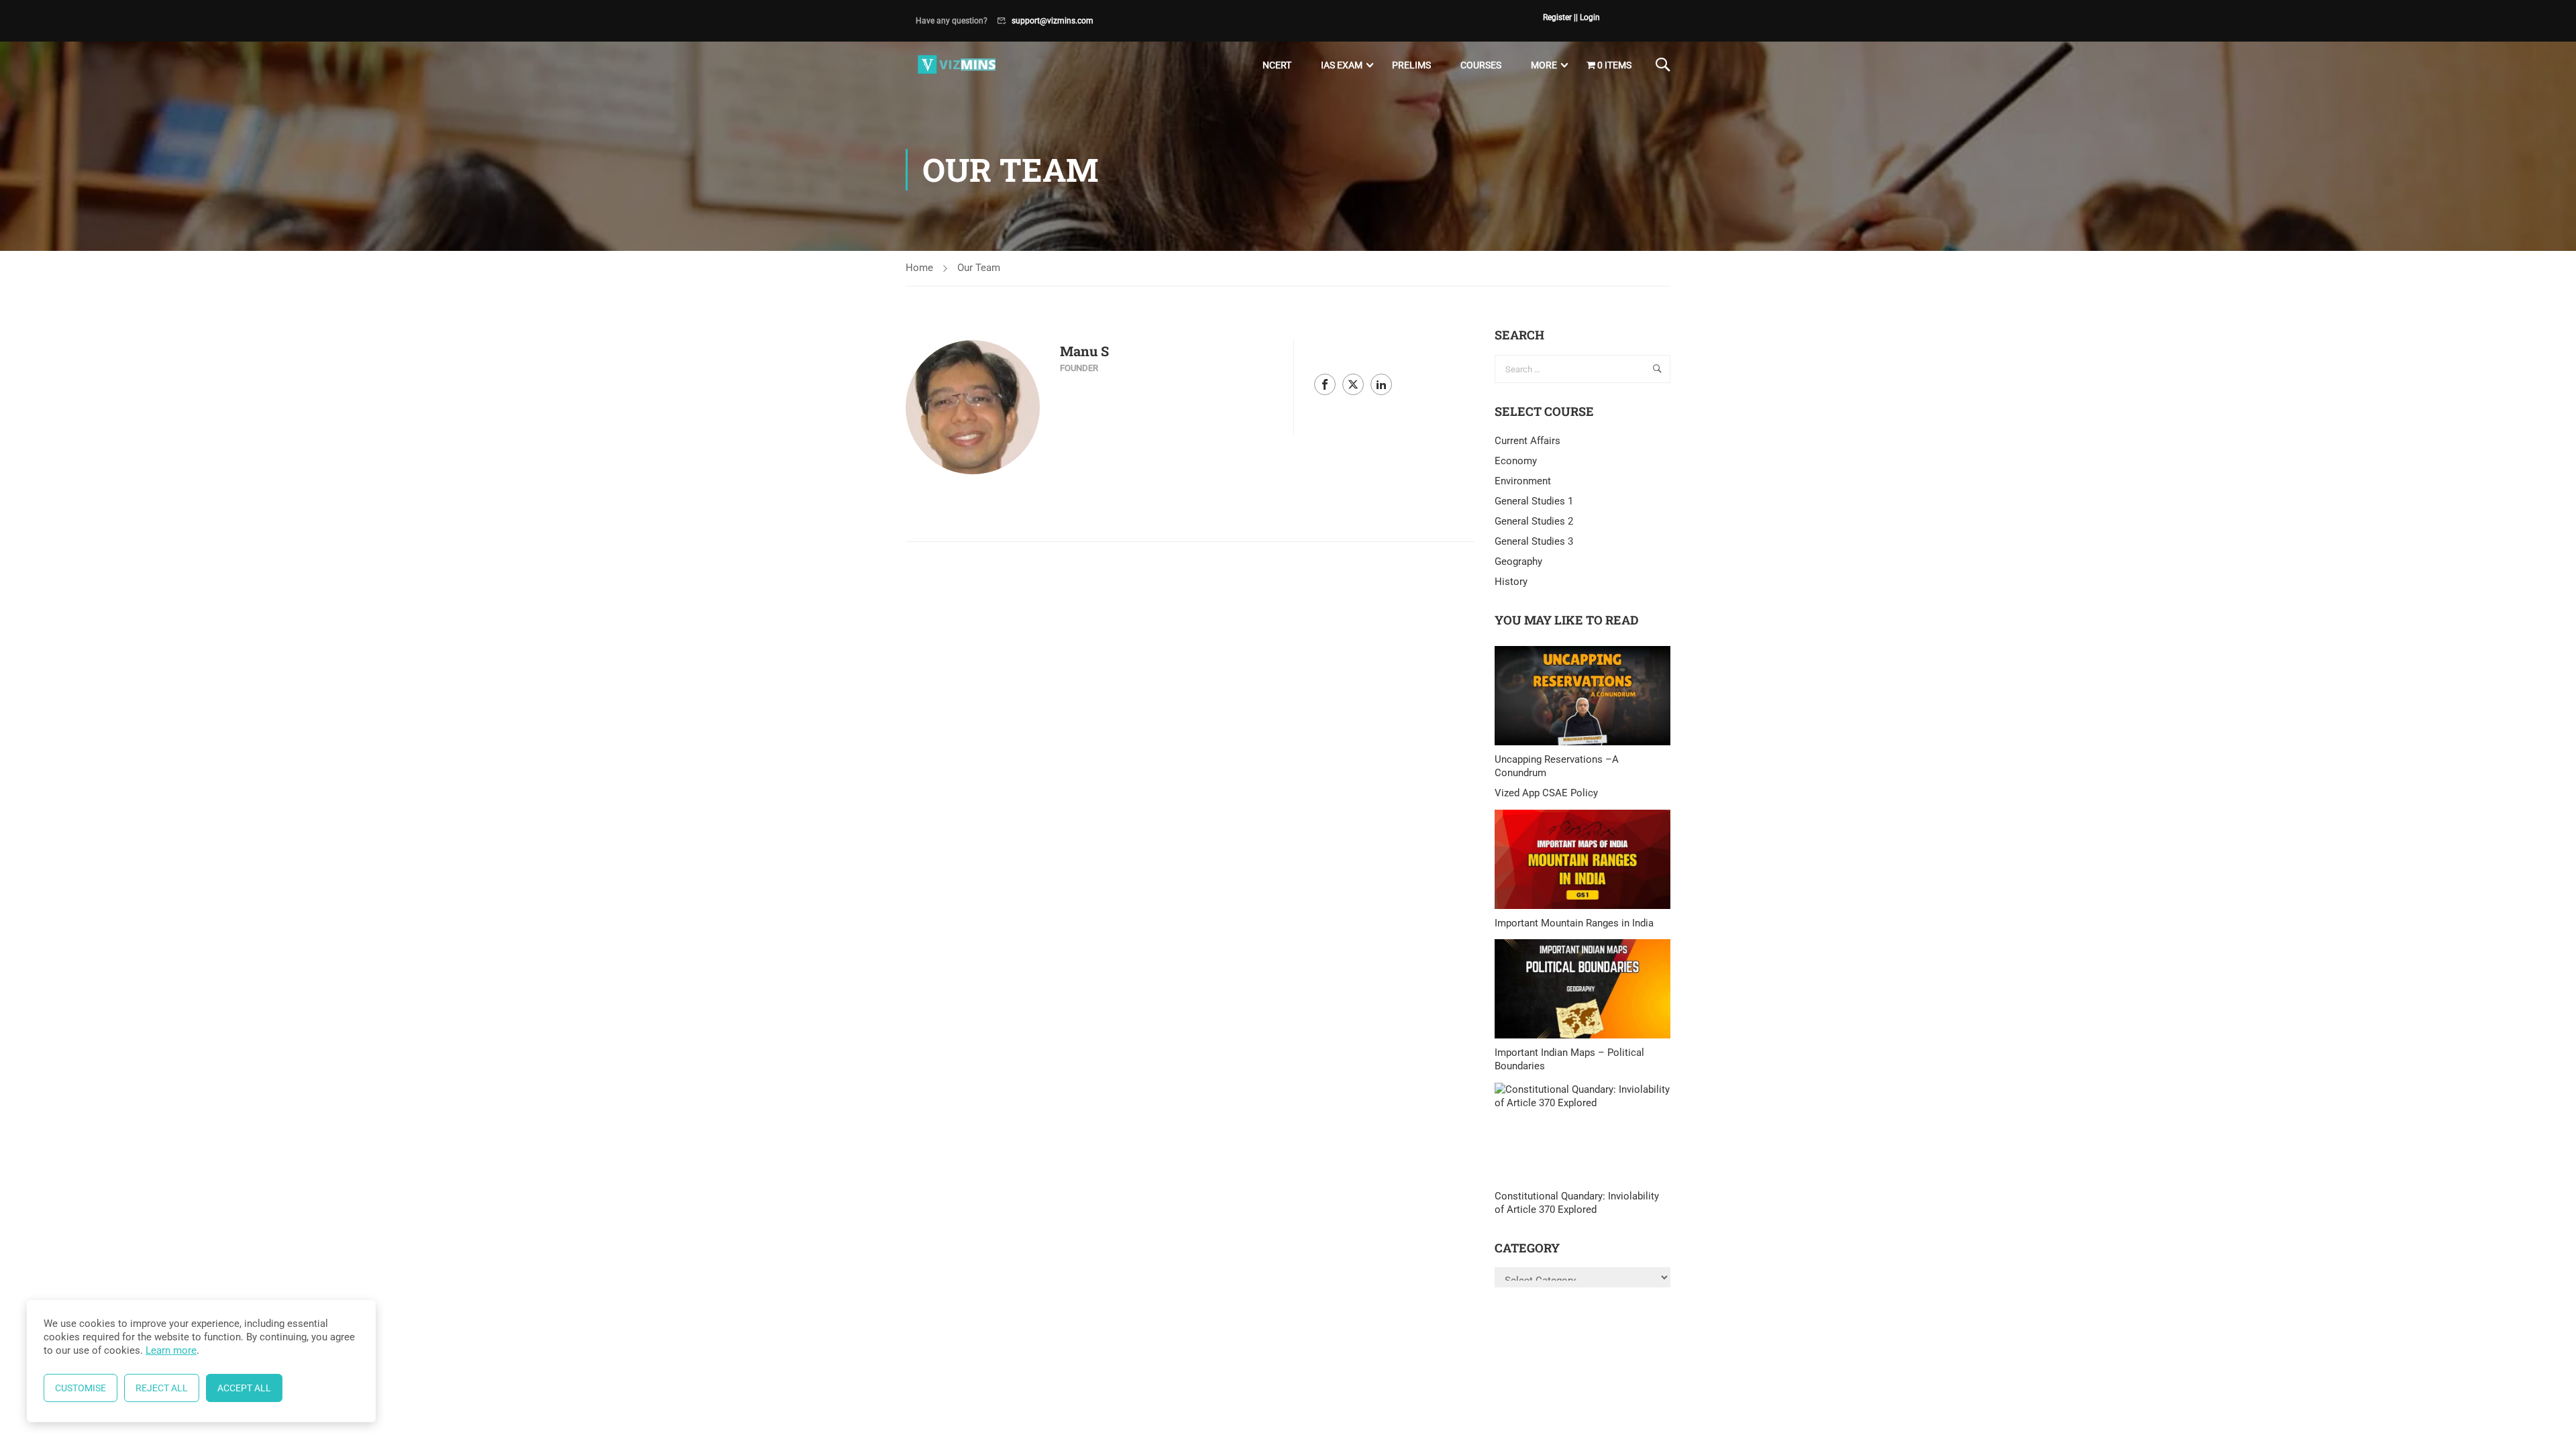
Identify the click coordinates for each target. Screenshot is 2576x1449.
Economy (1516, 461)
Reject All (162, 1388)
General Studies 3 (1534, 541)
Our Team (979, 268)
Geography (1518, 561)
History (1511, 582)
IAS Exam (1342, 65)
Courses (1481, 65)
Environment (1523, 481)
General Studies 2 (1534, 521)
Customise (80, 1388)
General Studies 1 (1534, 501)
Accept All (244, 1388)
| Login (1588, 17)
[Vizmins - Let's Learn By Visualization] (958, 65)
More (1544, 65)
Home (919, 268)
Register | (1559, 17)
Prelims (1411, 65)
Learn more (171, 1350)
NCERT (1277, 65)
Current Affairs (1527, 441)
